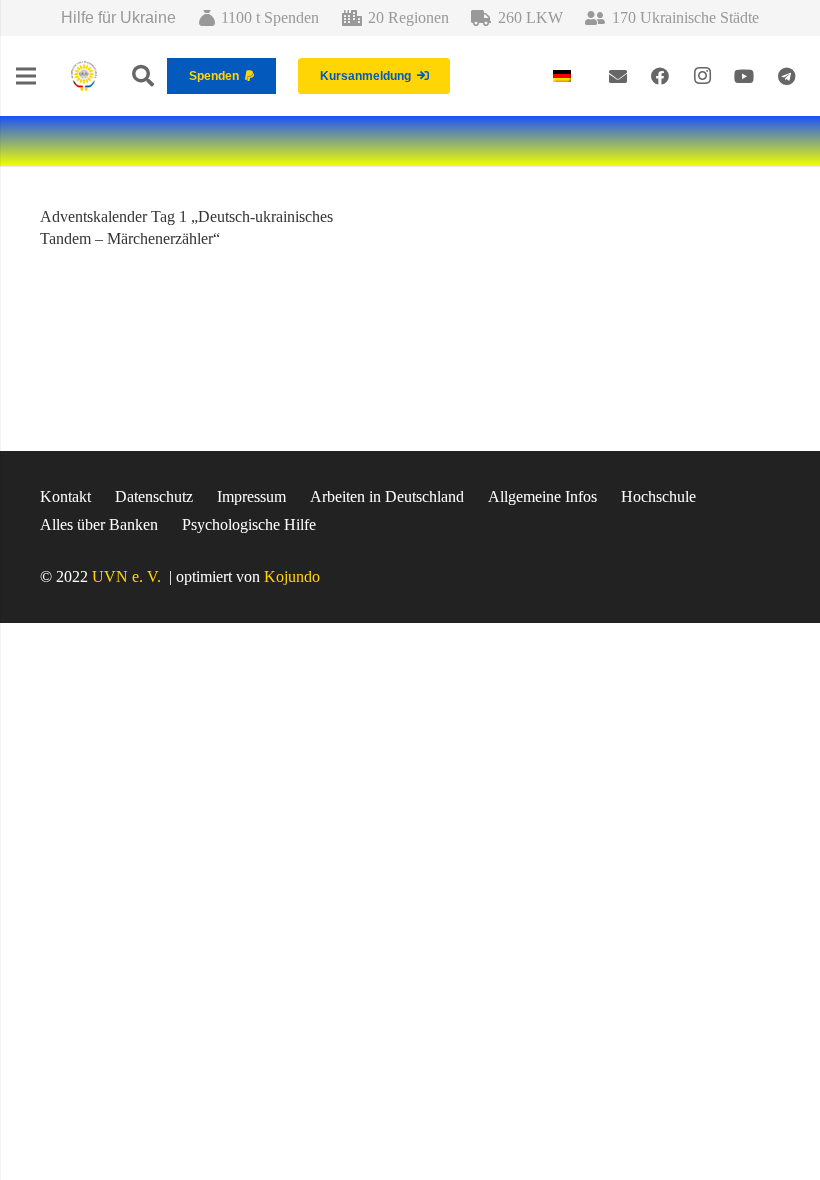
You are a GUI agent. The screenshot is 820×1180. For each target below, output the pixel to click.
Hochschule (658, 496)
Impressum (251, 496)
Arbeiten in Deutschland (387, 496)
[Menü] (26, 76)
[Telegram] (786, 76)
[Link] (83, 76)
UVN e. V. (126, 576)
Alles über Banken (99, 524)
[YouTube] (744, 76)
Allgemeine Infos (542, 496)
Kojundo (292, 576)
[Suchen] (143, 76)
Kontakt (65, 496)
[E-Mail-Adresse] (618, 76)
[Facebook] (660, 76)
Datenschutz (154, 496)
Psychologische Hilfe (249, 524)
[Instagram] (702, 76)
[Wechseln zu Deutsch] (565, 75)
